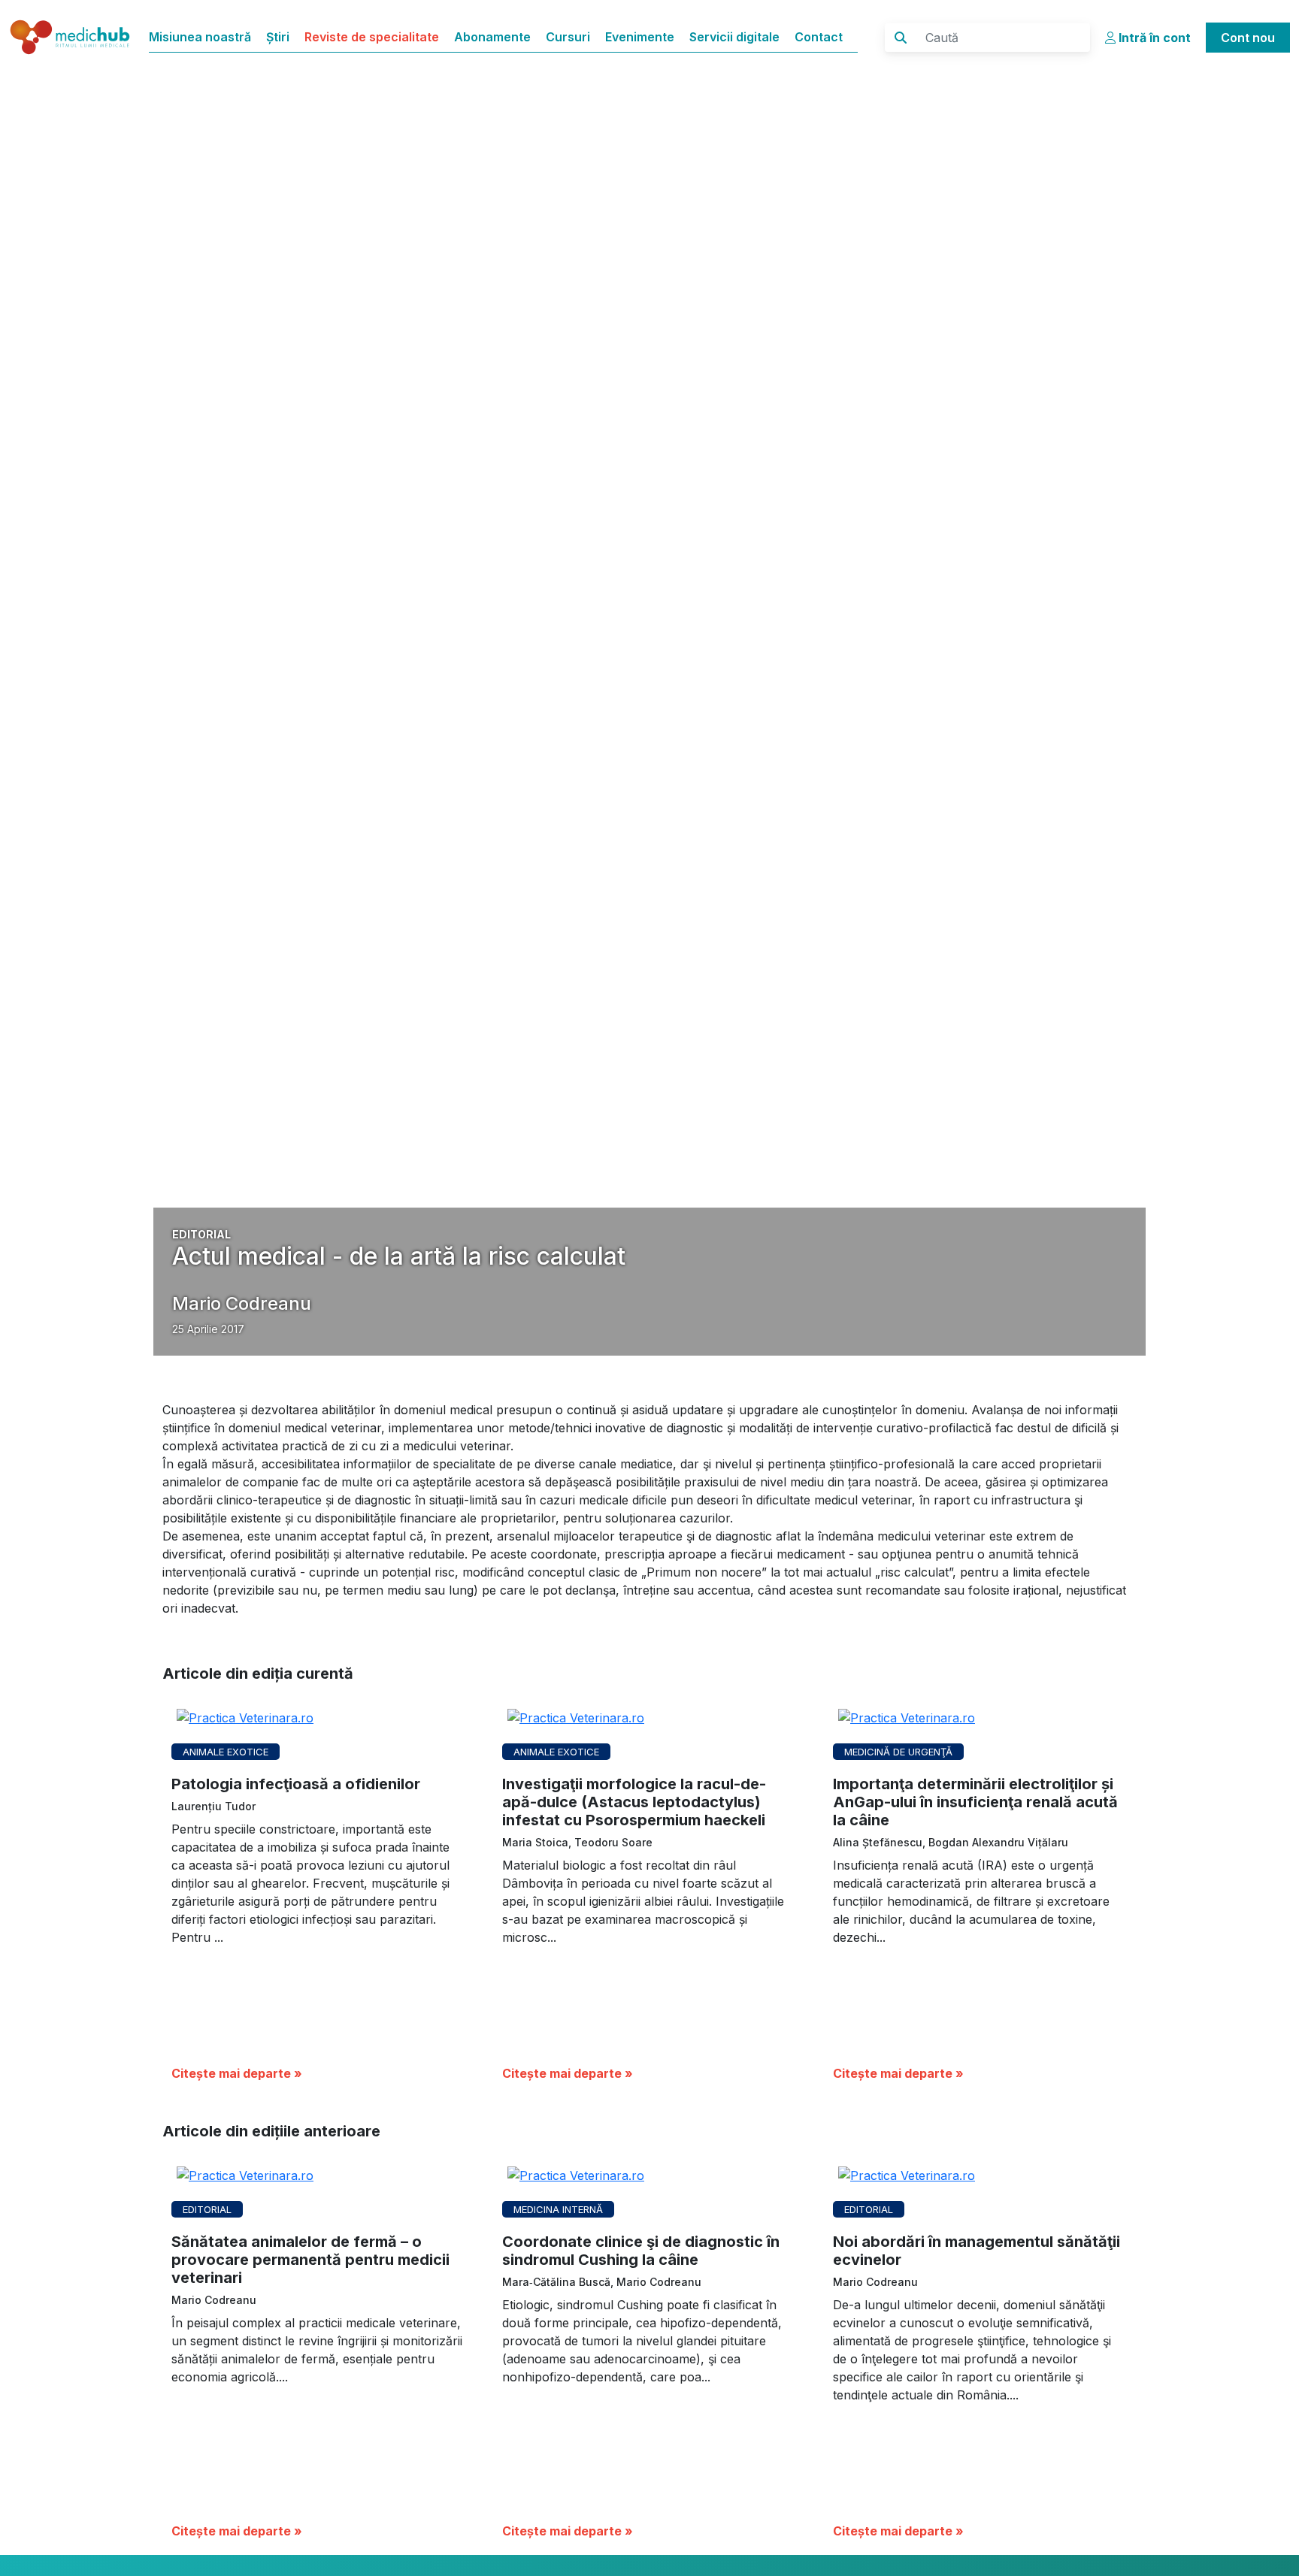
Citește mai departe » (237, 2073)
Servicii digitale (734, 37)
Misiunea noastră (200, 37)
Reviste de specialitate (372, 37)
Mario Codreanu (242, 1303)
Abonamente (492, 37)
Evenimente (640, 37)
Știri (278, 37)
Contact (819, 37)
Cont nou (1248, 38)
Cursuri (568, 37)
